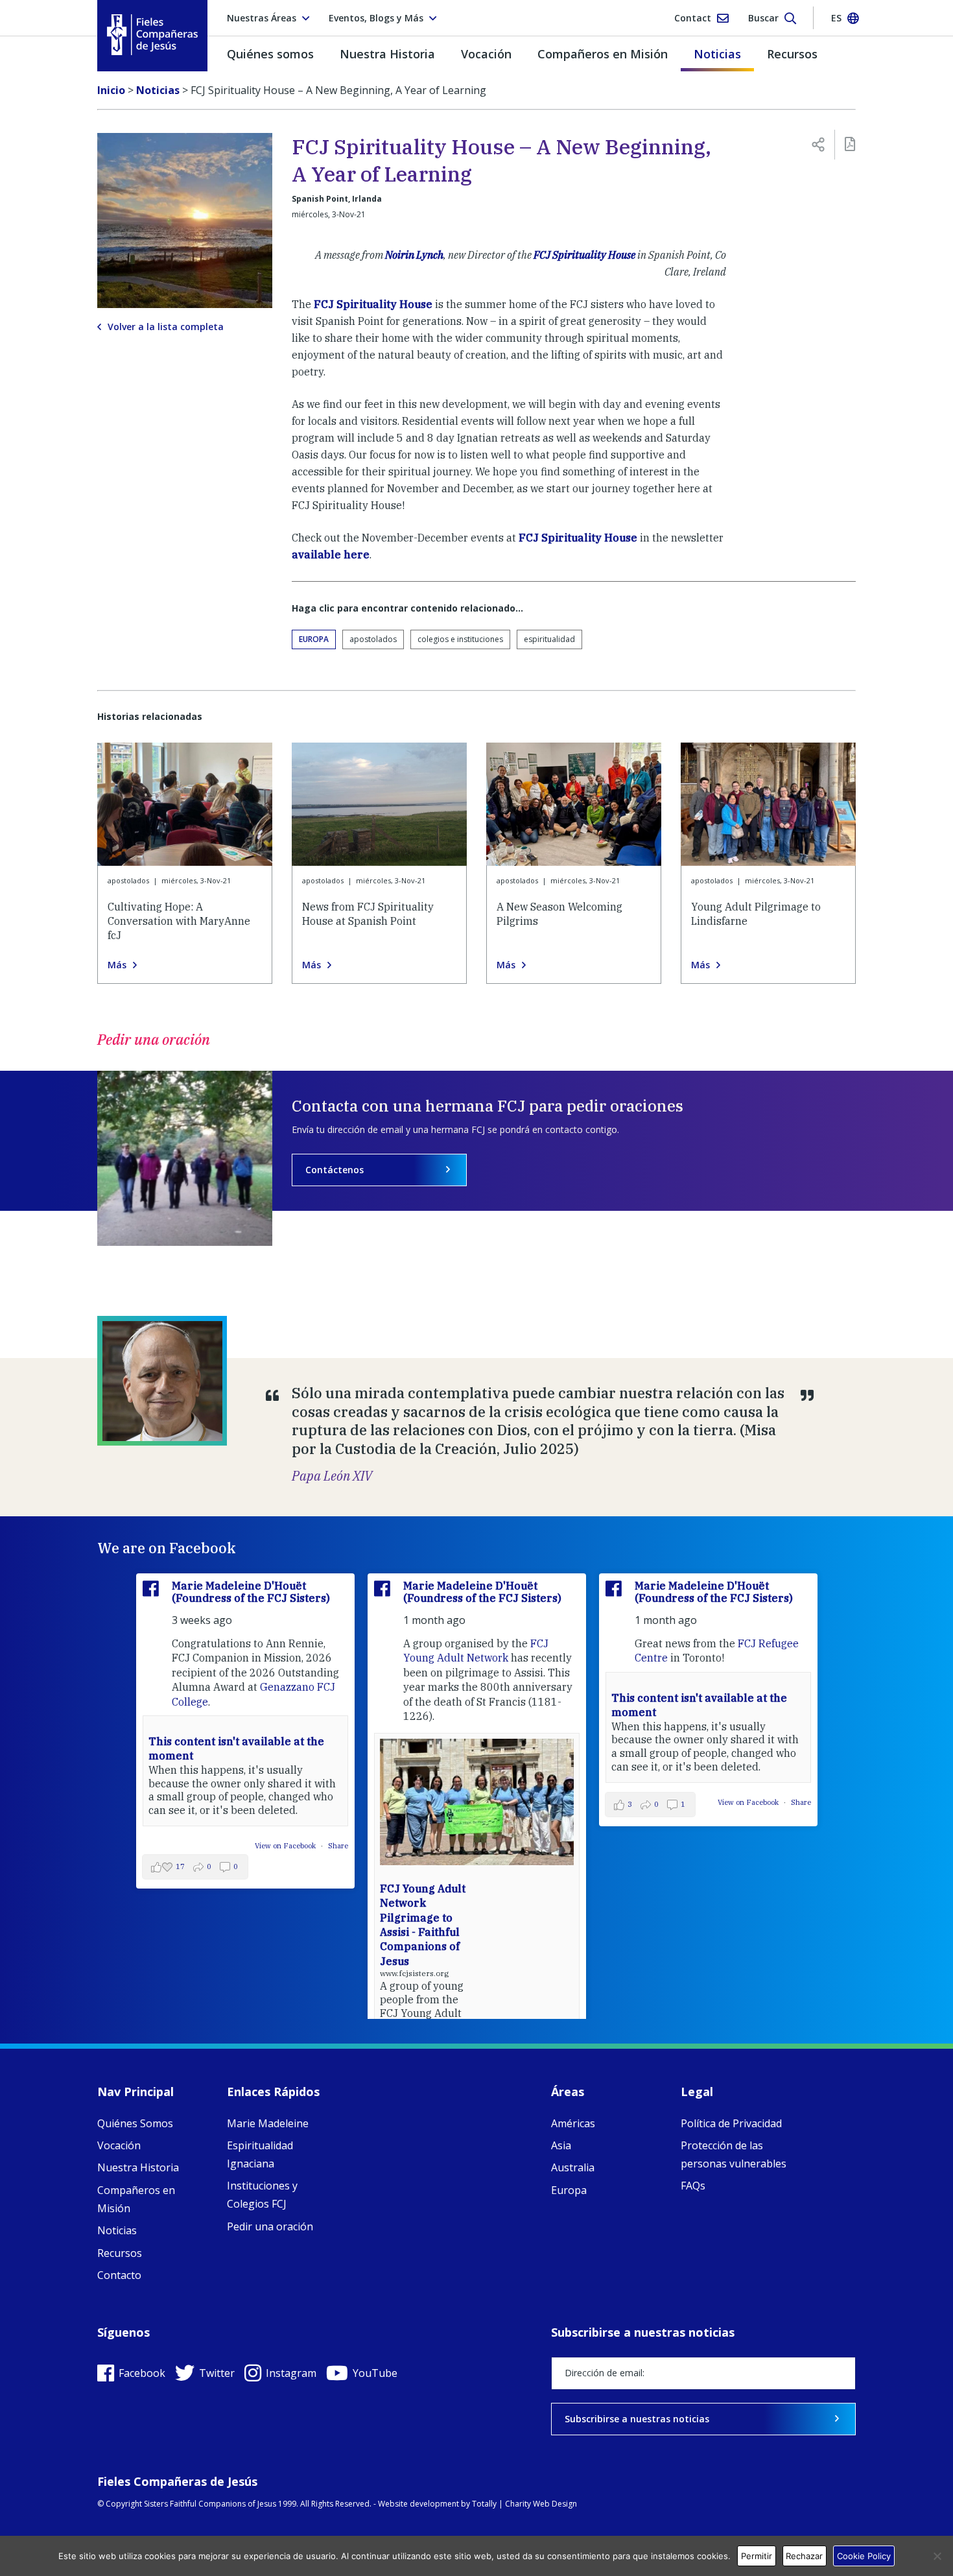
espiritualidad (549, 639)
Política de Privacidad (731, 2123)
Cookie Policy (864, 2556)
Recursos (792, 54)
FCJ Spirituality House (584, 255)
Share (338, 1846)
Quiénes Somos (135, 2123)
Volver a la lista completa (166, 327)
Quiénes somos (270, 54)
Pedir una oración (270, 2226)
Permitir (757, 2556)
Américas (573, 2123)
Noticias (717, 54)
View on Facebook (286, 1846)
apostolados (373, 639)
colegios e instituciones (460, 639)
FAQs (693, 2186)
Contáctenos (335, 1170)
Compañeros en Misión (603, 54)
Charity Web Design (541, 2504)
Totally (484, 2504)
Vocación (486, 54)
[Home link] (152, 35)
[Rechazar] (937, 2556)
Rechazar (804, 2556)
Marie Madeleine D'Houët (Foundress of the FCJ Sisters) (251, 1592)
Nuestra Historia (387, 54)
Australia (573, 2167)
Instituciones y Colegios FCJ (262, 2195)
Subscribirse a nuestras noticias (637, 2419)
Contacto (119, 2275)
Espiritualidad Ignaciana (260, 2154)
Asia (561, 2145)
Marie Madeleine (268, 2123)
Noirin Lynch (414, 255)
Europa (314, 639)
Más (117, 965)
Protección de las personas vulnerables (734, 2154)
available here (331, 555)
